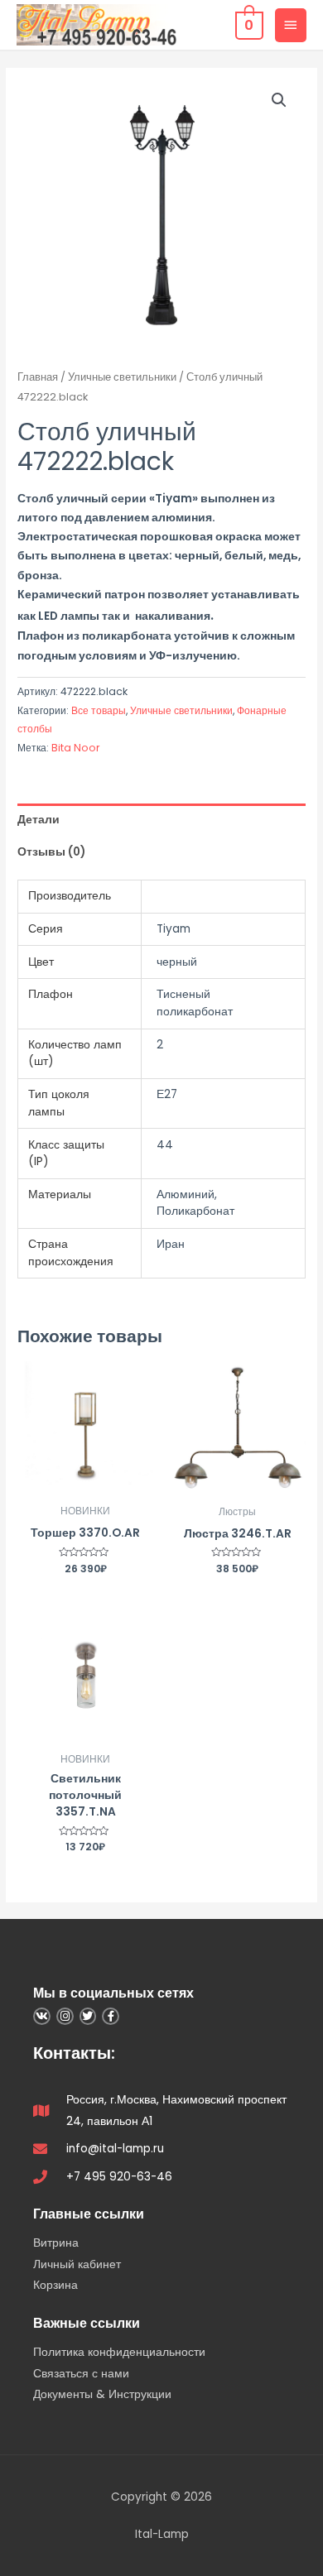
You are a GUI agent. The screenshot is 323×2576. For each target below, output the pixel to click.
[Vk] (42, 2016)
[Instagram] (65, 2016)
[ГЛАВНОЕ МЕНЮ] (291, 25)
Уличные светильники (122, 377)
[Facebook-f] (111, 2016)
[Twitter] (88, 2016)
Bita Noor (76, 748)
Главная (38, 377)
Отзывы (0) (51, 852)
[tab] (161, 820)
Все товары (99, 710)
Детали (39, 820)
